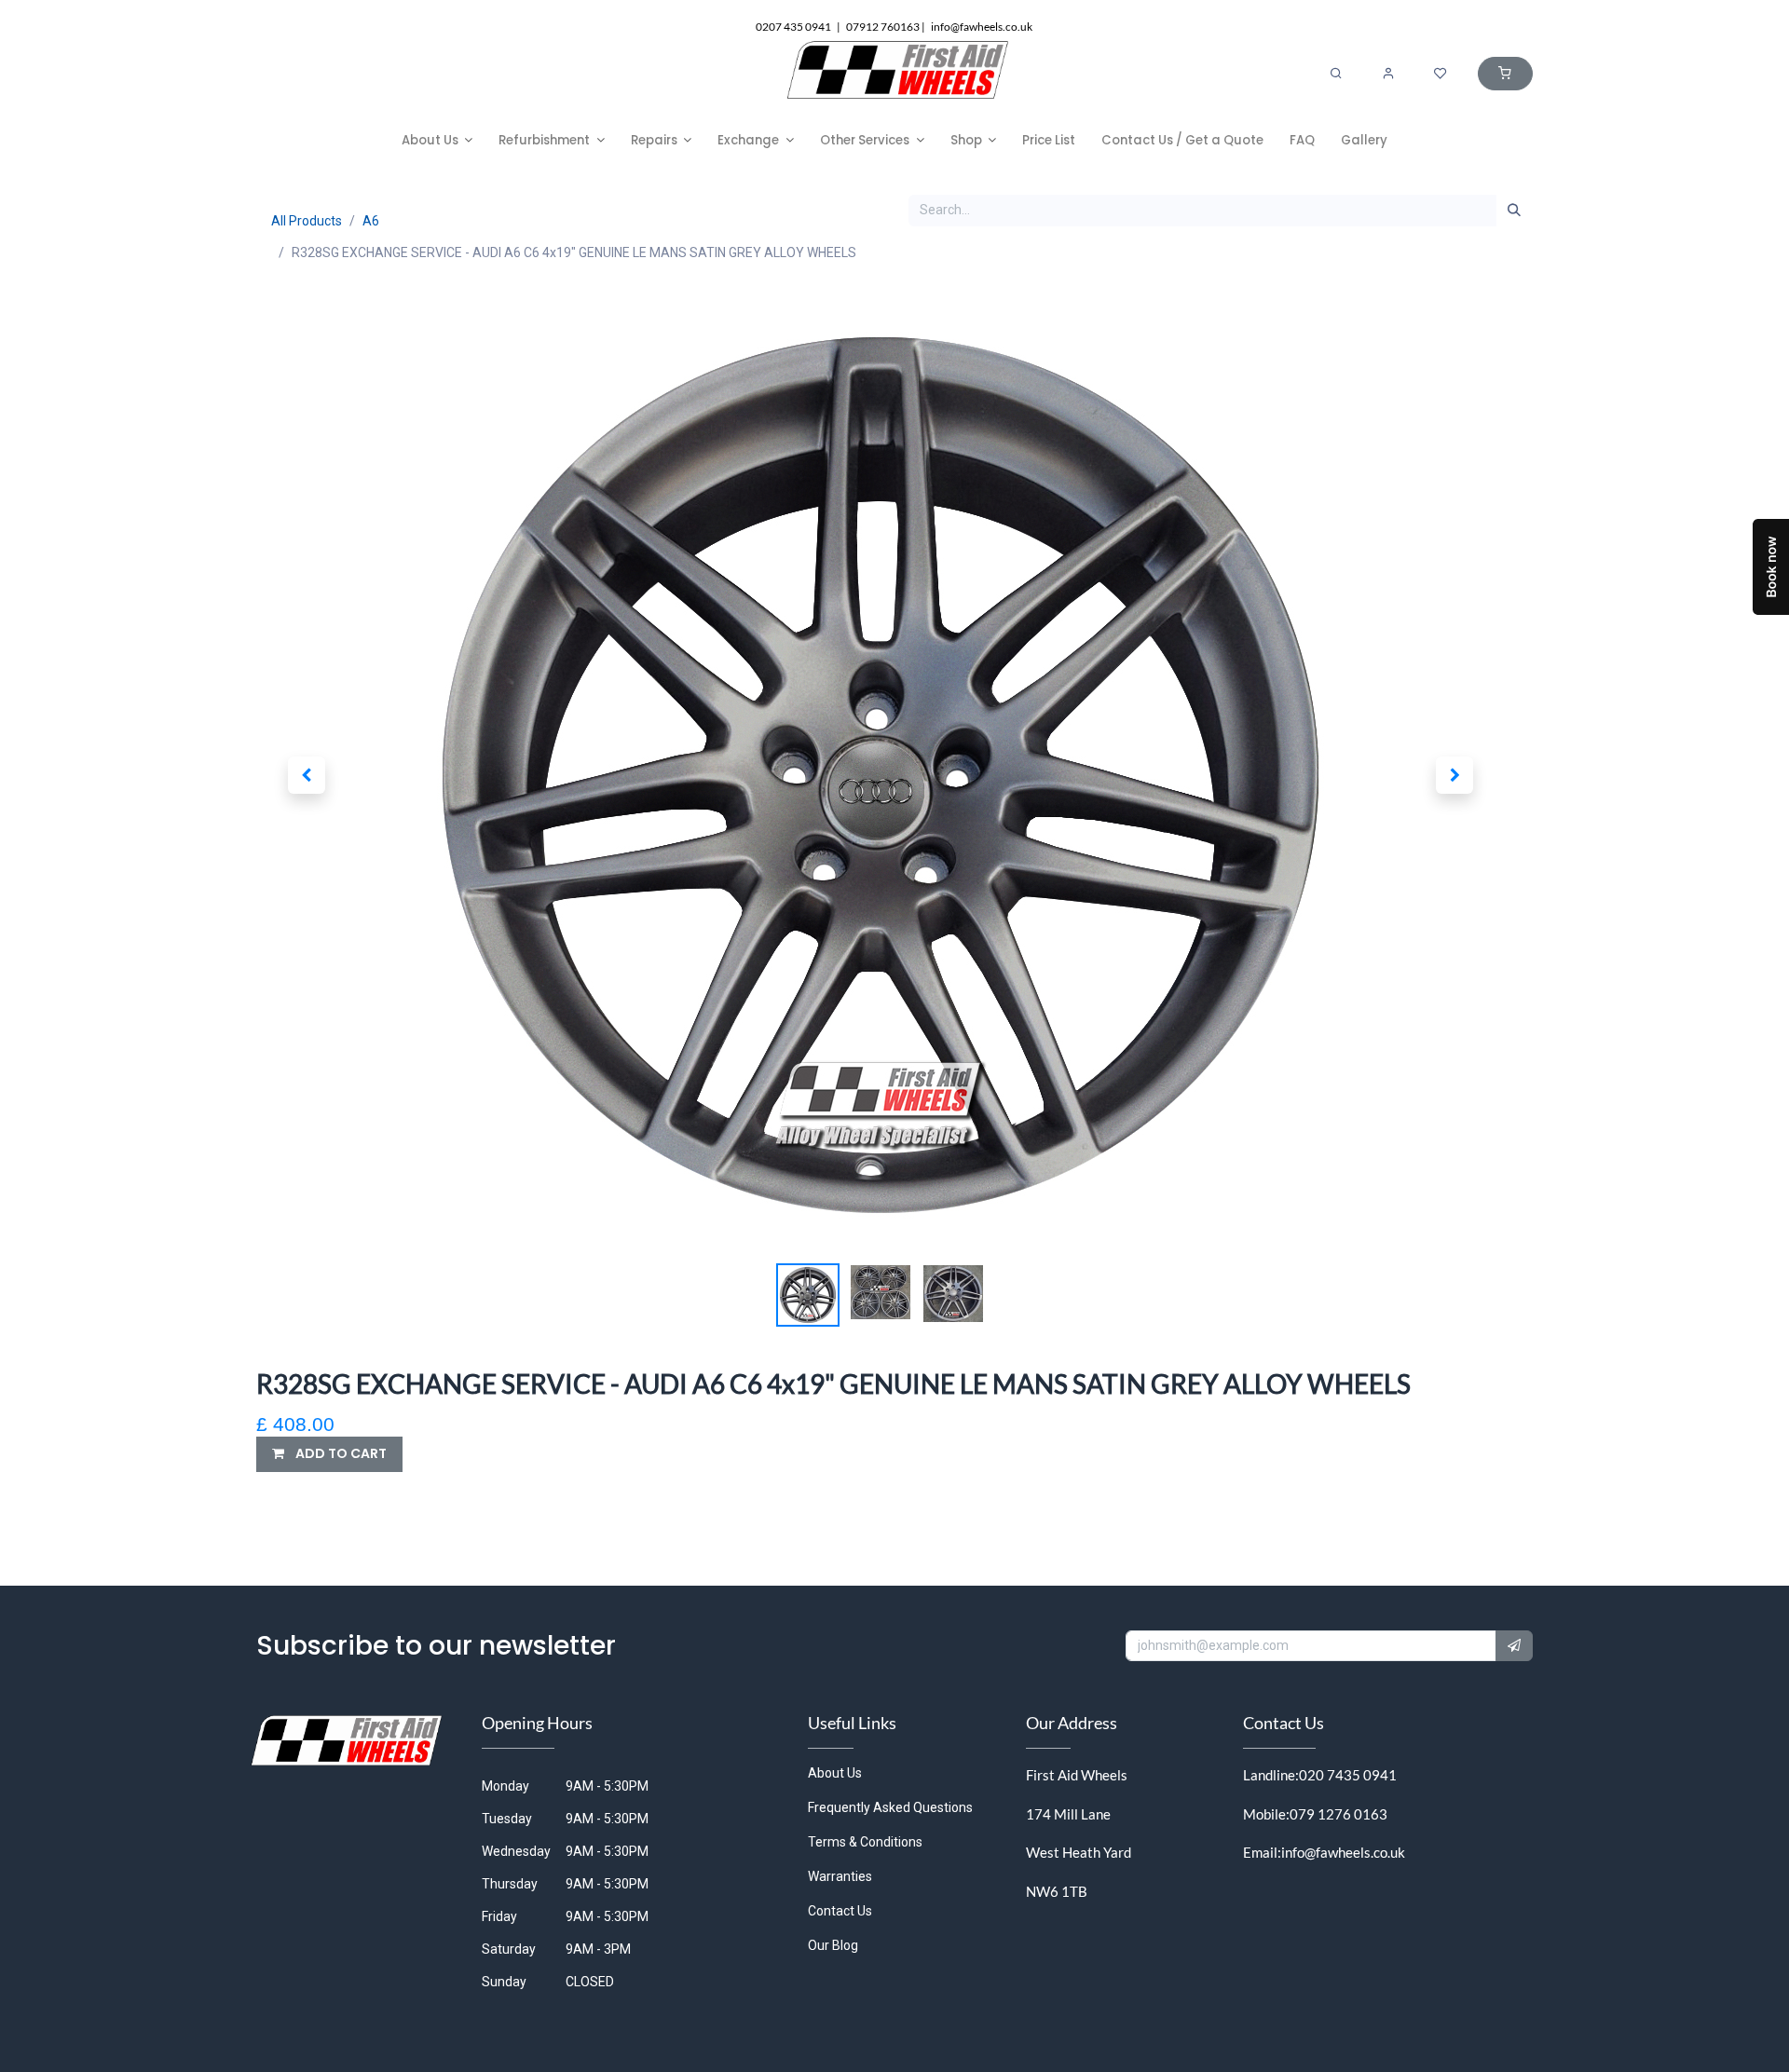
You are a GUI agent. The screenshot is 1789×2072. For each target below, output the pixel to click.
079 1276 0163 (1338, 1814)
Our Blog (833, 1945)
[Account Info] (1388, 74)
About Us (835, 1773)
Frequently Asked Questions (890, 1807)
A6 (371, 221)
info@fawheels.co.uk (1343, 1852)
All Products (307, 221)
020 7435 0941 (1348, 1775)
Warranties (840, 1876)
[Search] (1336, 74)
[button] (306, 775)
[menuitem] (437, 140)
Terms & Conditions (865, 1842)
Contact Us (840, 1911)
